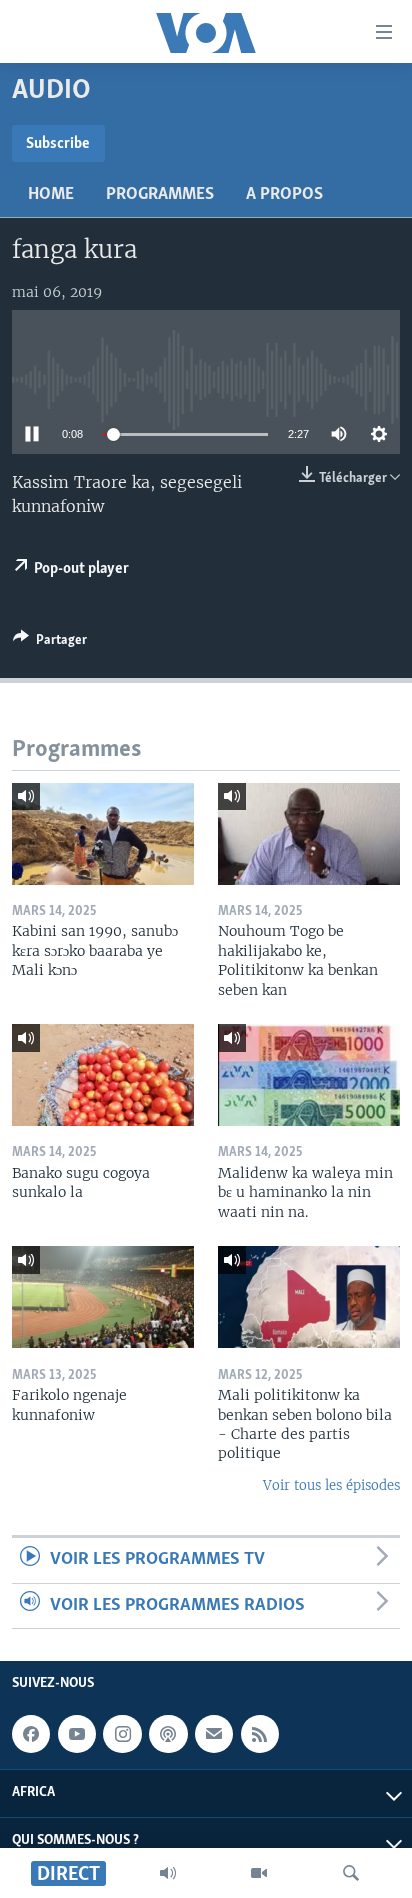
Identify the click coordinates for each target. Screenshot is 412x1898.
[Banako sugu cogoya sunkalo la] (103, 1075)
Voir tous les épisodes (331, 1485)
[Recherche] (351, 1873)
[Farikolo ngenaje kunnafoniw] (103, 1297)
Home (51, 195)
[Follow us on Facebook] (31, 1734)
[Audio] (168, 1873)
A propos (284, 195)
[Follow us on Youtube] (77, 1734)
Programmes (160, 195)
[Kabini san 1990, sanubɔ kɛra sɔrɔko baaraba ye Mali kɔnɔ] (103, 834)
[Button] (50, 643)
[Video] (259, 1873)
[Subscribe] (214, 1734)
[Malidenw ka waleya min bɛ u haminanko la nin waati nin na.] (309, 1075)
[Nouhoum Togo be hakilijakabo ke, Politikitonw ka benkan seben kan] (309, 834)
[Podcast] (168, 1734)
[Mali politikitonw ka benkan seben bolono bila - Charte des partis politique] (309, 1297)
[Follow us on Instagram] (122, 1734)
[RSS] (260, 1734)
